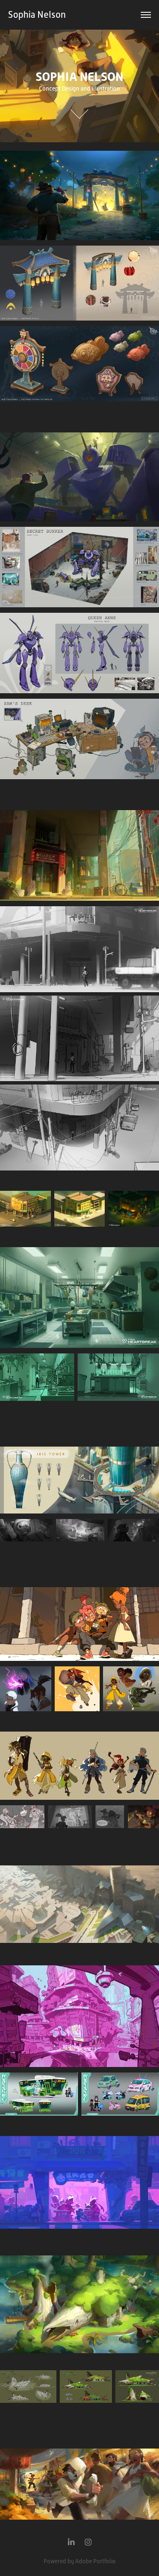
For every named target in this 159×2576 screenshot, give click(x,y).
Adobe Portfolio (95, 2561)
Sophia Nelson (37, 15)
